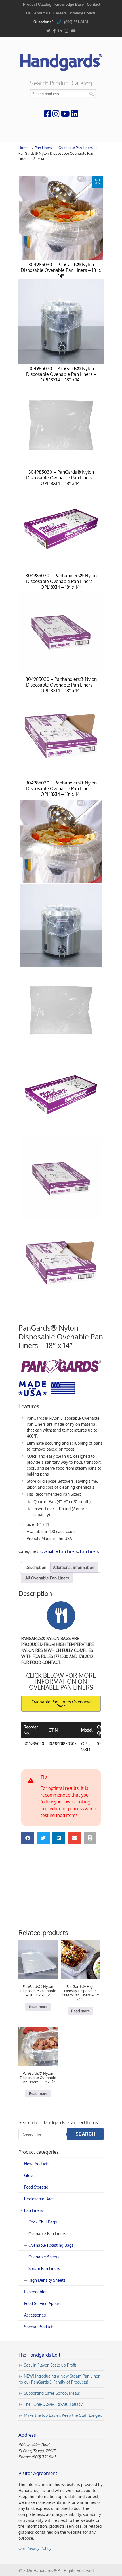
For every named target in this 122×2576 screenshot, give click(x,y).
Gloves (30, 2175)
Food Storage (36, 2187)
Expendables (36, 2292)
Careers (60, 13)
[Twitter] (48, 31)
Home (23, 148)
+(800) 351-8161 (75, 22)
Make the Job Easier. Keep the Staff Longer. (63, 2415)
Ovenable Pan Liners (76, 148)
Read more (38, 2007)
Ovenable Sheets (44, 2257)
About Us (42, 13)
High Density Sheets (47, 2280)
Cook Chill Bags (43, 2222)
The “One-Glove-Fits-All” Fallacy (53, 2404)
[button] (28, 1838)
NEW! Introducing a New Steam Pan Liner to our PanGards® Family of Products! (59, 2379)
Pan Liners (43, 148)
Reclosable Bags (39, 2199)
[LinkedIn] (60, 31)
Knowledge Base (69, 4)
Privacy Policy (82, 13)
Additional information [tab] (74, 1567)
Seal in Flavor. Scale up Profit (50, 2365)
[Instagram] (67, 31)
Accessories (35, 2315)
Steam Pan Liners (44, 2268)
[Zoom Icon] (98, 182)
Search (92, 94)
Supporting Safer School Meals (52, 2393)
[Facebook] (54, 31)
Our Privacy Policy (35, 2548)
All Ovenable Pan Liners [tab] (47, 1578)
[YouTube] (73, 31)
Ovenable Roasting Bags (51, 2245)
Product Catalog (37, 4)
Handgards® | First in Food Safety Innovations (61, 60)
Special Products (39, 2327)
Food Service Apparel (43, 2303)
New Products (37, 2164)
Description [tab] (36, 1567)
